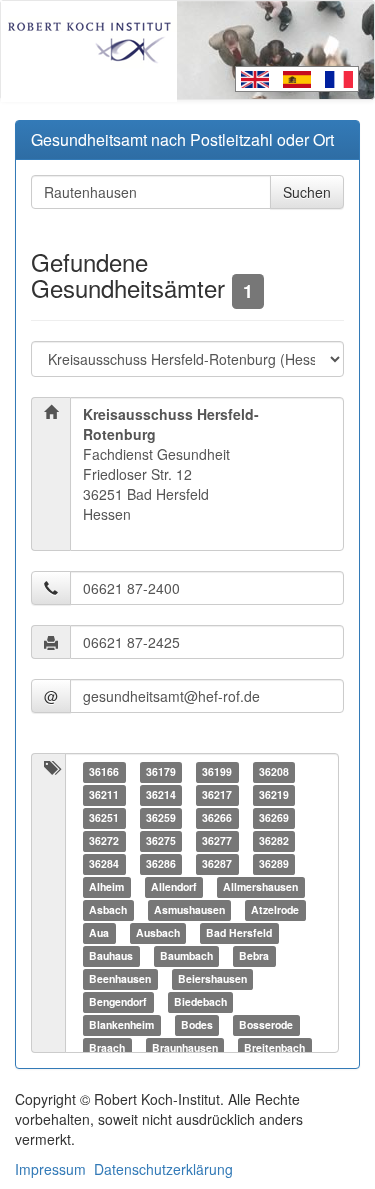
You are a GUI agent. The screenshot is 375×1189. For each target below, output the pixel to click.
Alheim (106, 886)
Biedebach (200, 1001)
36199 (217, 771)
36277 (217, 840)
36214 (161, 794)
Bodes (197, 1024)
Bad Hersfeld (239, 932)
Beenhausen (120, 978)
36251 (104, 817)
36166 (104, 771)
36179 (161, 771)
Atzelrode (275, 909)
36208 (274, 771)
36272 (104, 840)
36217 (217, 794)
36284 (104, 863)
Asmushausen (189, 909)
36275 (161, 840)
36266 (217, 817)
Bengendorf (118, 1001)
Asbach (108, 909)
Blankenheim (121, 1024)
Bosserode (266, 1024)
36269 (274, 817)
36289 (274, 863)
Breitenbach (274, 1047)
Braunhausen (185, 1047)
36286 (161, 863)
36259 (161, 817)
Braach (107, 1047)
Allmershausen (260, 886)
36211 (104, 794)
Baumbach (186, 955)
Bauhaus (111, 955)
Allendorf (174, 886)
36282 (274, 840)
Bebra (254, 955)
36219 (274, 794)
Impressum (50, 1169)
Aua (99, 932)
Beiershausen (212, 978)
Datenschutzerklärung (163, 1169)
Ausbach (158, 932)
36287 (217, 863)
